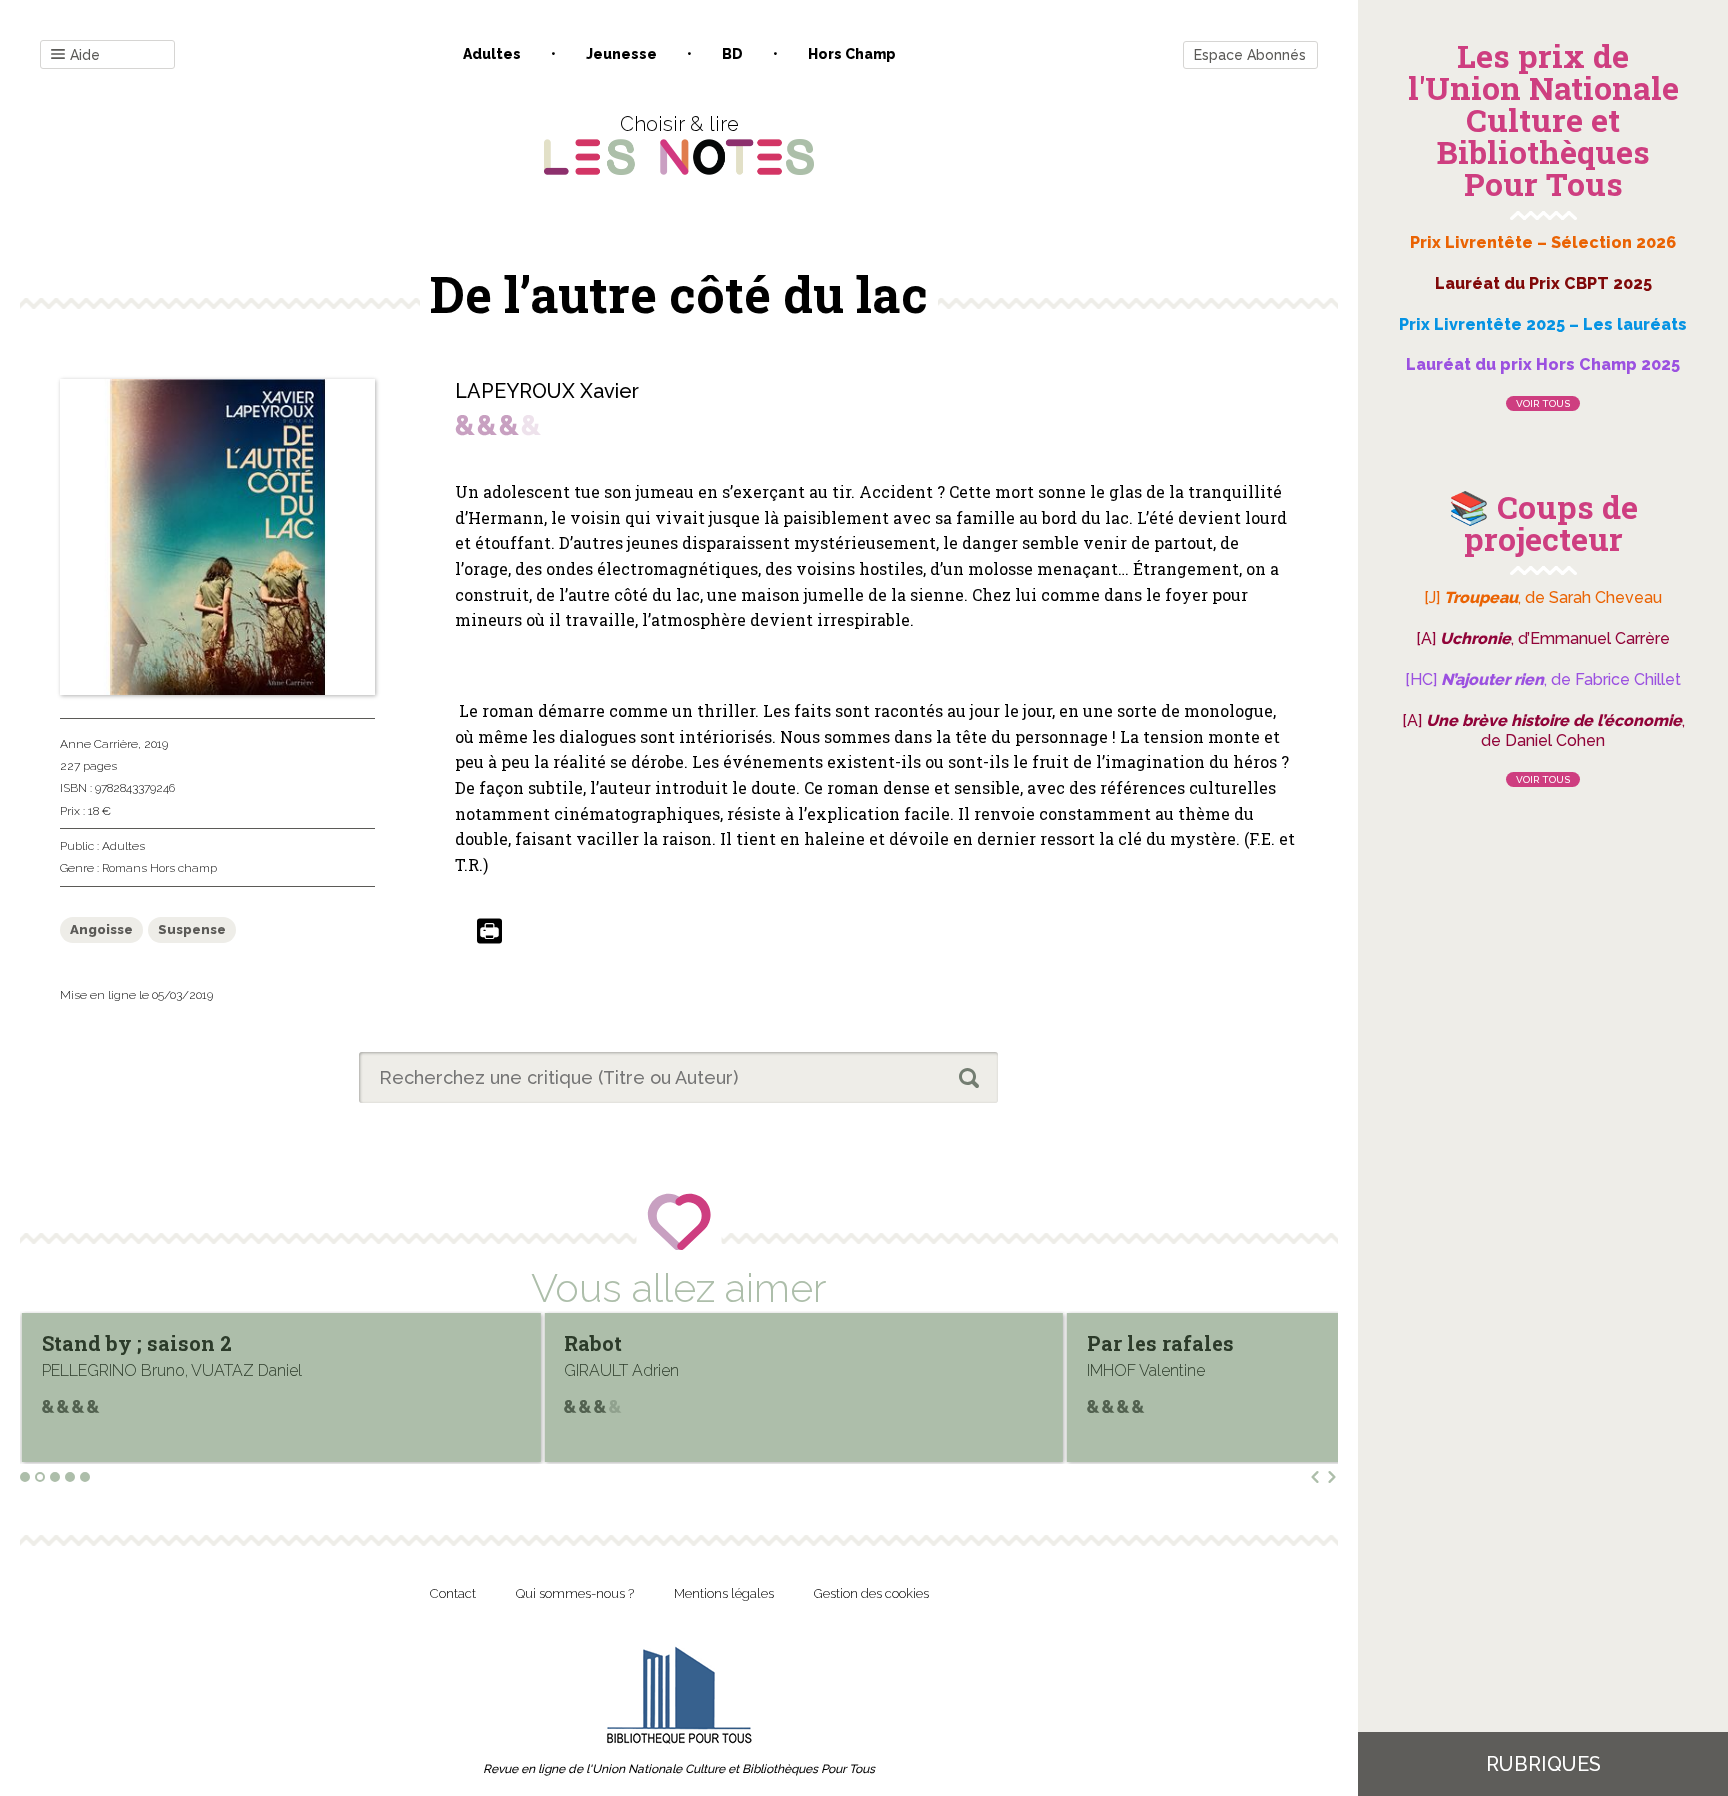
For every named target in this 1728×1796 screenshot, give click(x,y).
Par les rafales (803, 1343)
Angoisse (101, 929)
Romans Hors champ (159, 868)
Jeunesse (621, 54)
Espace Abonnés (1250, 55)
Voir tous (1543, 403)
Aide (85, 55)
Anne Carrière (99, 744)
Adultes (492, 54)
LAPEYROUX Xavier (547, 391)
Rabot (237, 1343)
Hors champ (852, 54)
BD (732, 54)
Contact (453, 1593)
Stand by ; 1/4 (1320, 1343)
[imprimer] (489, 932)
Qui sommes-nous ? (575, 1593)
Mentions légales (724, 1593)
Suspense (192, 929)
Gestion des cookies (871, 1593)
